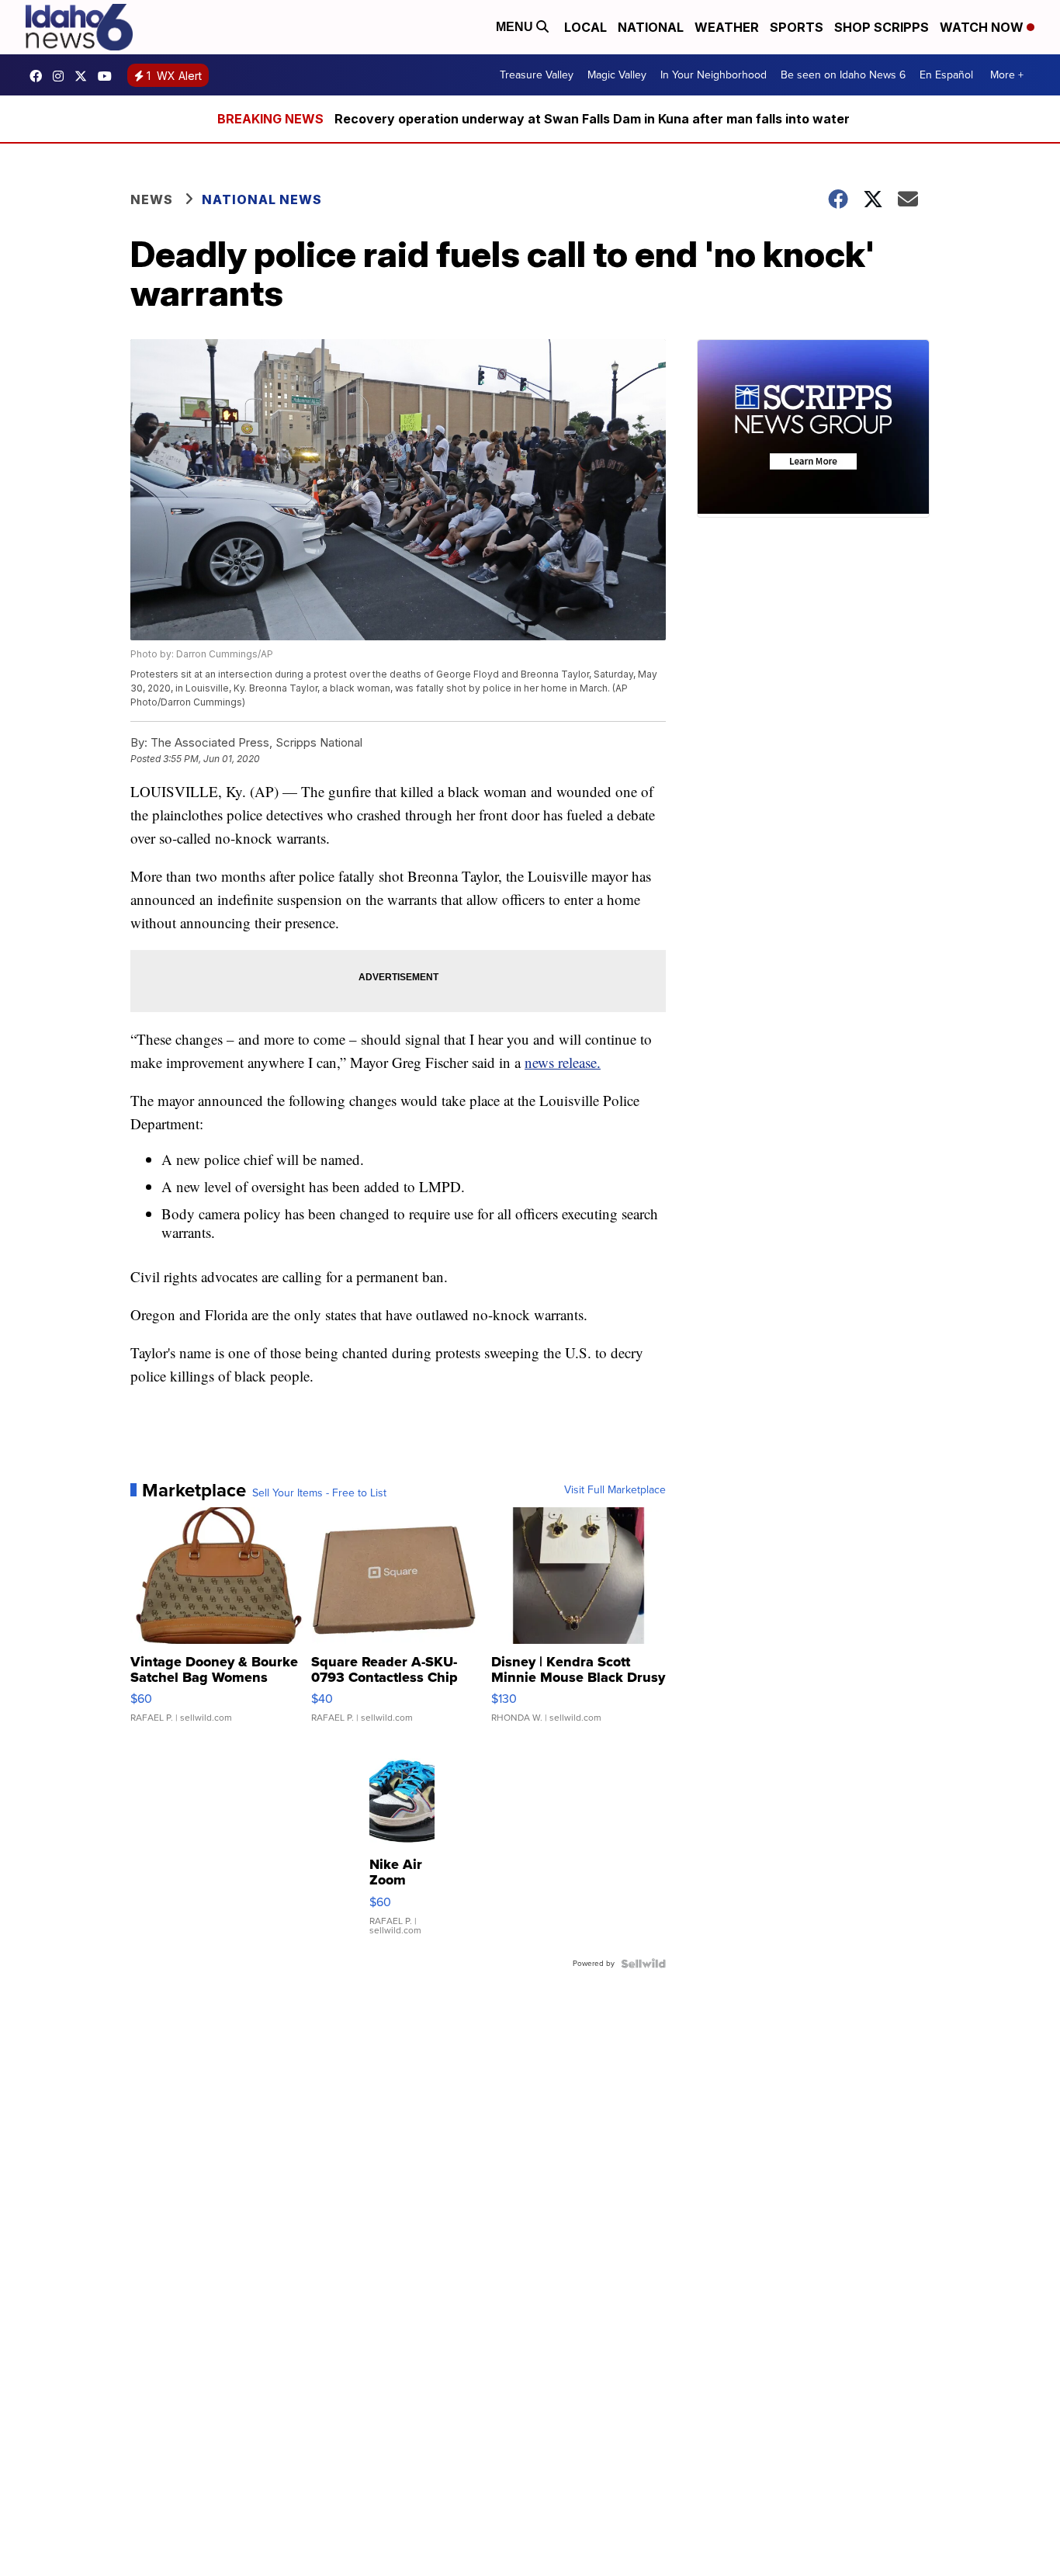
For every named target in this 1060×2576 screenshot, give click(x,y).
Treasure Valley (537, 75)
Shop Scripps (882, 27)
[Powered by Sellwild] (643, 1964)
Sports (797, 27)
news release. (563, 1062)
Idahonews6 (40, 76)
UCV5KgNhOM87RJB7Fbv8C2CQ (109, 76)
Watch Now (983, 27)
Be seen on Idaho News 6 (843, 75)
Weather (727, 27)
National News (262, 199)
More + (1007, 75)
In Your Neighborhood (714, 75)
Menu (516, 27)
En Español (946, 75)
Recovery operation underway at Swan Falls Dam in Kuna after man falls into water (592, 119)
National (651, 27)
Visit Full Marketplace (615, 1490)
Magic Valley (617, 75)
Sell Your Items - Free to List (319, 1493)
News (152, 199)
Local (585, 27)
